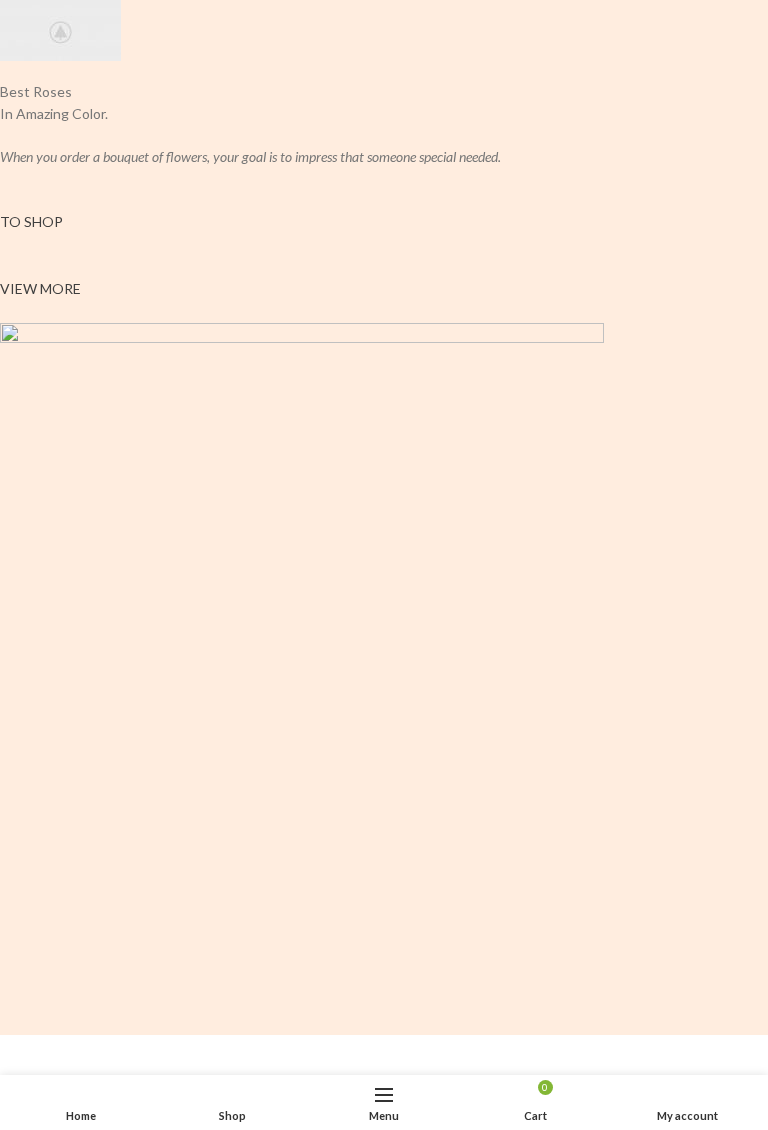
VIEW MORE (40, 288)
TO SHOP (31, 221)
